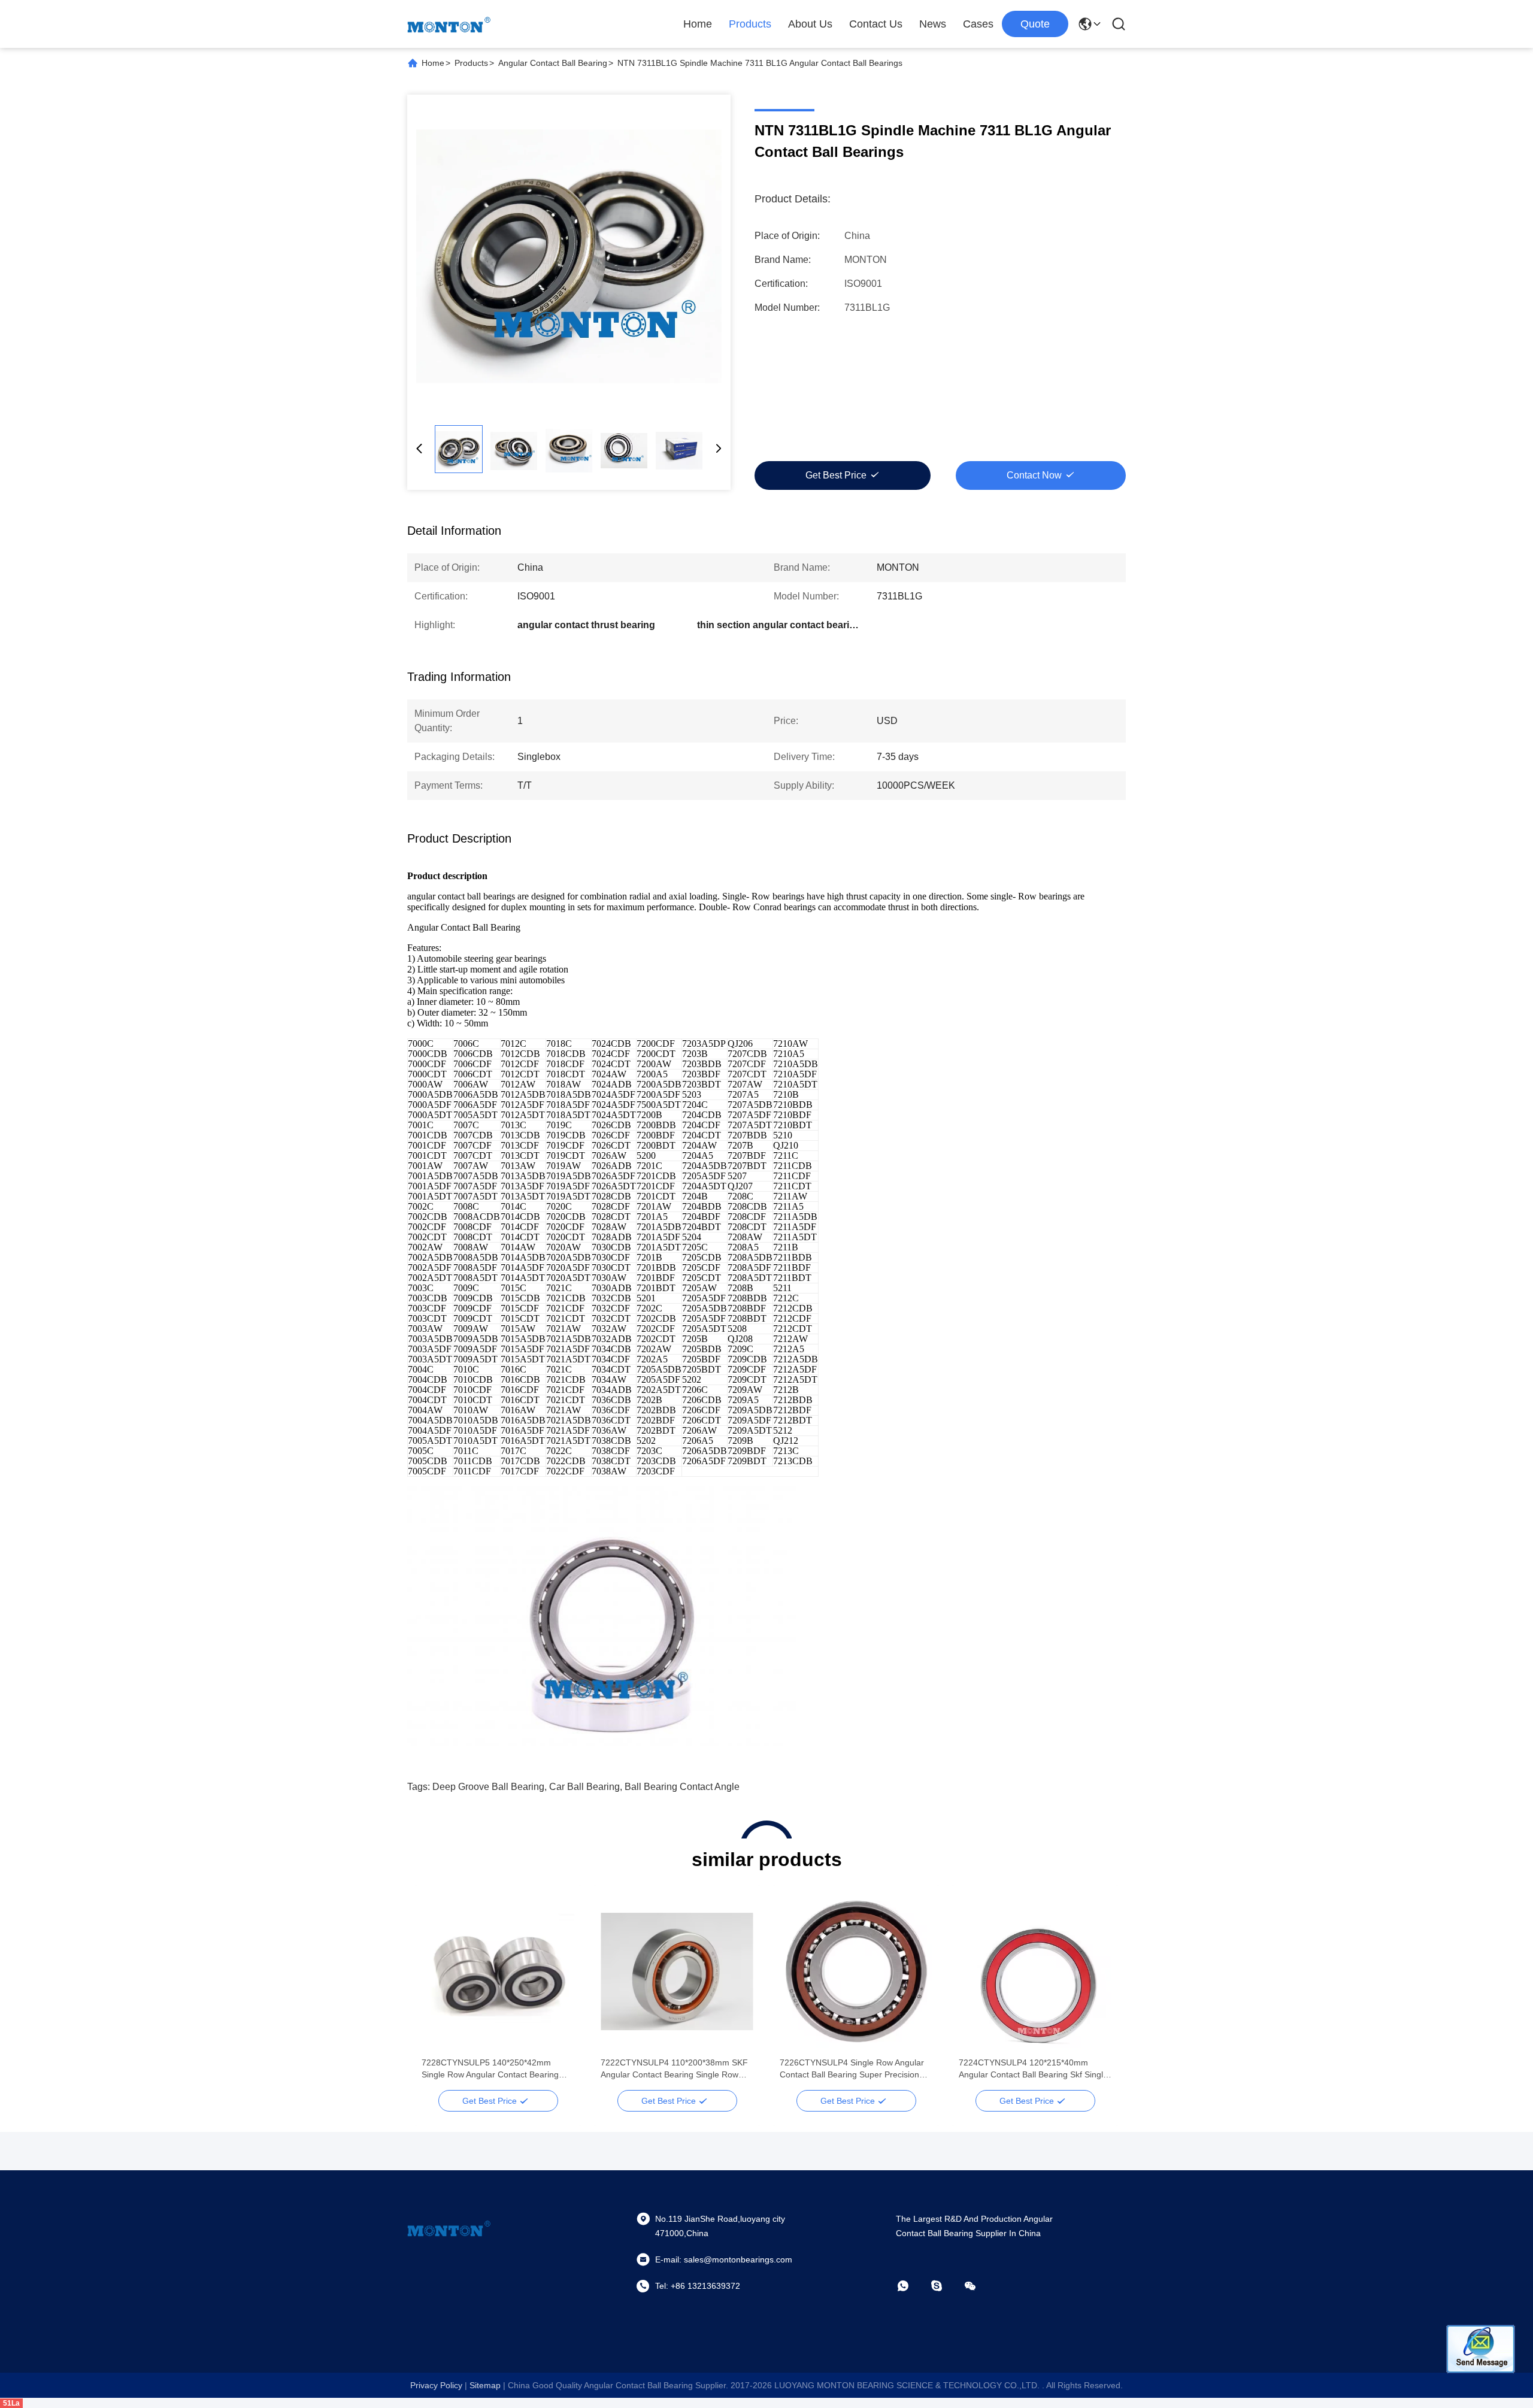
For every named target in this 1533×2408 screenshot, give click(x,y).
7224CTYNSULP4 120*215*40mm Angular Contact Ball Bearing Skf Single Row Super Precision (1033, 2069)
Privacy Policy (436, 2385)
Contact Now (1034, 475)
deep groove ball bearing (488, 1787)
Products (750, 24)
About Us (810, 24)
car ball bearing (584, 1787)
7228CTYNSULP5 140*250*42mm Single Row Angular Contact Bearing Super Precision (490, 2069)
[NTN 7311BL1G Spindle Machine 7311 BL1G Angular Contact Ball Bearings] (569, 256)
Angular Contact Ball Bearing (553, 63)
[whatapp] (911, 2286)
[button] (437, 1992)
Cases (978, 24)
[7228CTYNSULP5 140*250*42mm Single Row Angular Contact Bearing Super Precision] (498, 1971)
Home (698, 24)
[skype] (945, 2286)
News (933, 24)
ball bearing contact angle (682, 1787)
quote (1035, 24)
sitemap (485, 2385)
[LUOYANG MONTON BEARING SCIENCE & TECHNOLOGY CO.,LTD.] (449, 24)
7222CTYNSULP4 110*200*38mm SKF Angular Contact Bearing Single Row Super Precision (674, 2069)
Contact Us (876, 24)
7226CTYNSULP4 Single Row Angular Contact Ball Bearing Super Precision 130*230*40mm (852, 2069)
